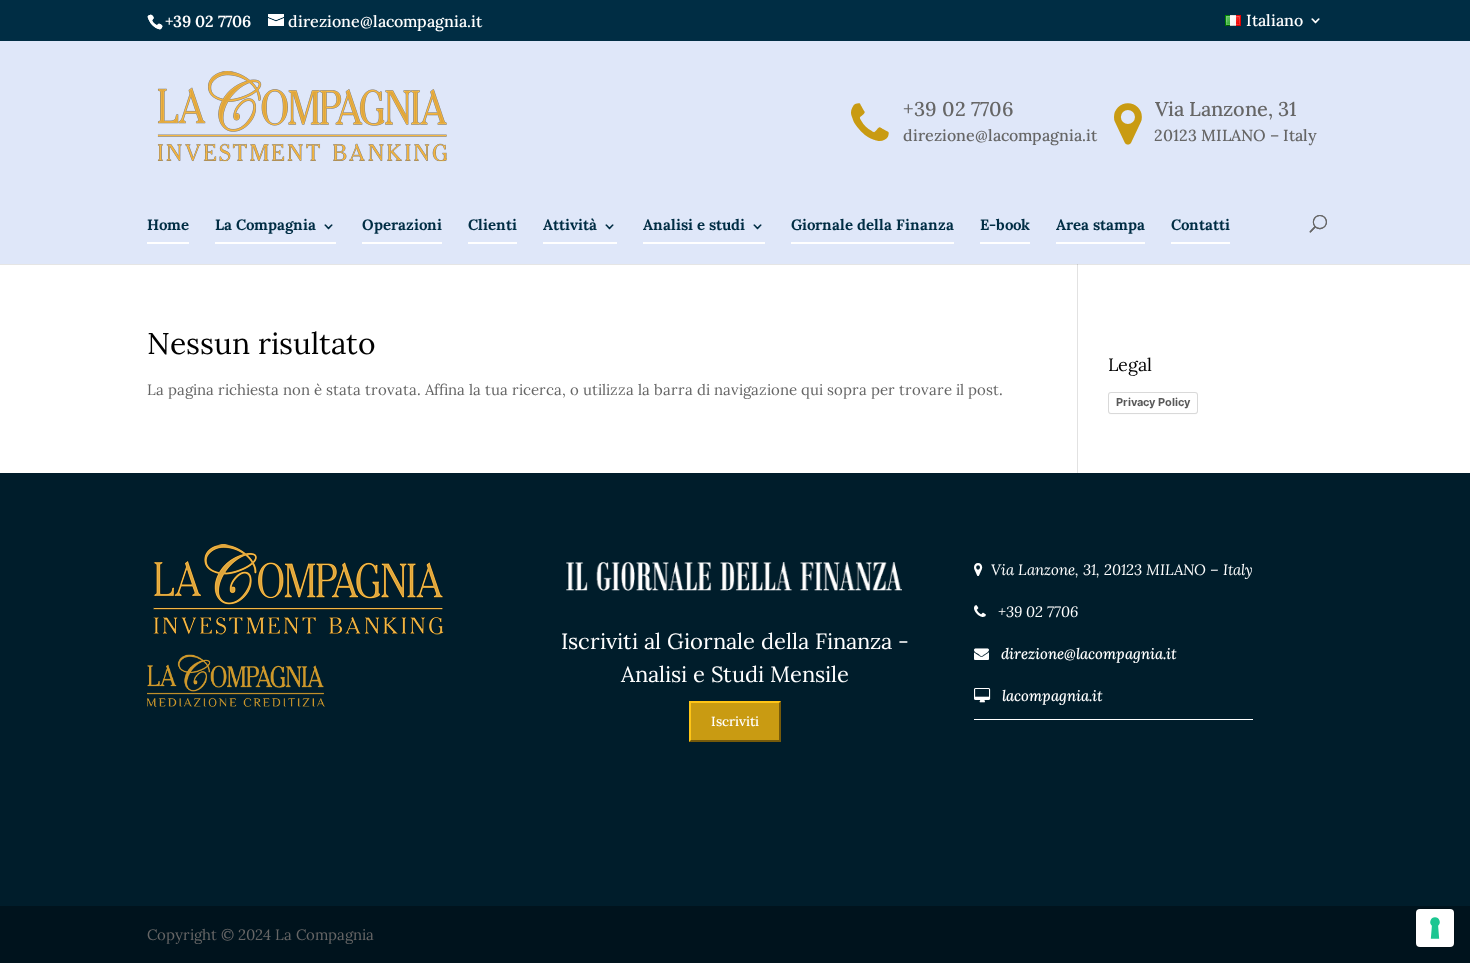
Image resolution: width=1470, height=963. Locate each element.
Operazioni (402, 224)
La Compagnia (265, 224)
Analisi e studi (694, 224)
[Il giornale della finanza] (735, 611)
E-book (1005, 224)
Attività (570, 224)
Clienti (492, 224)
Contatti (1200, 224)
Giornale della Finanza (872, 224)
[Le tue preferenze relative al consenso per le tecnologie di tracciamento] (1435, 928)
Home (168, 224)
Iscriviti (735, 721)
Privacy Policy (1153, 402)
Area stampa (1100, 224)
